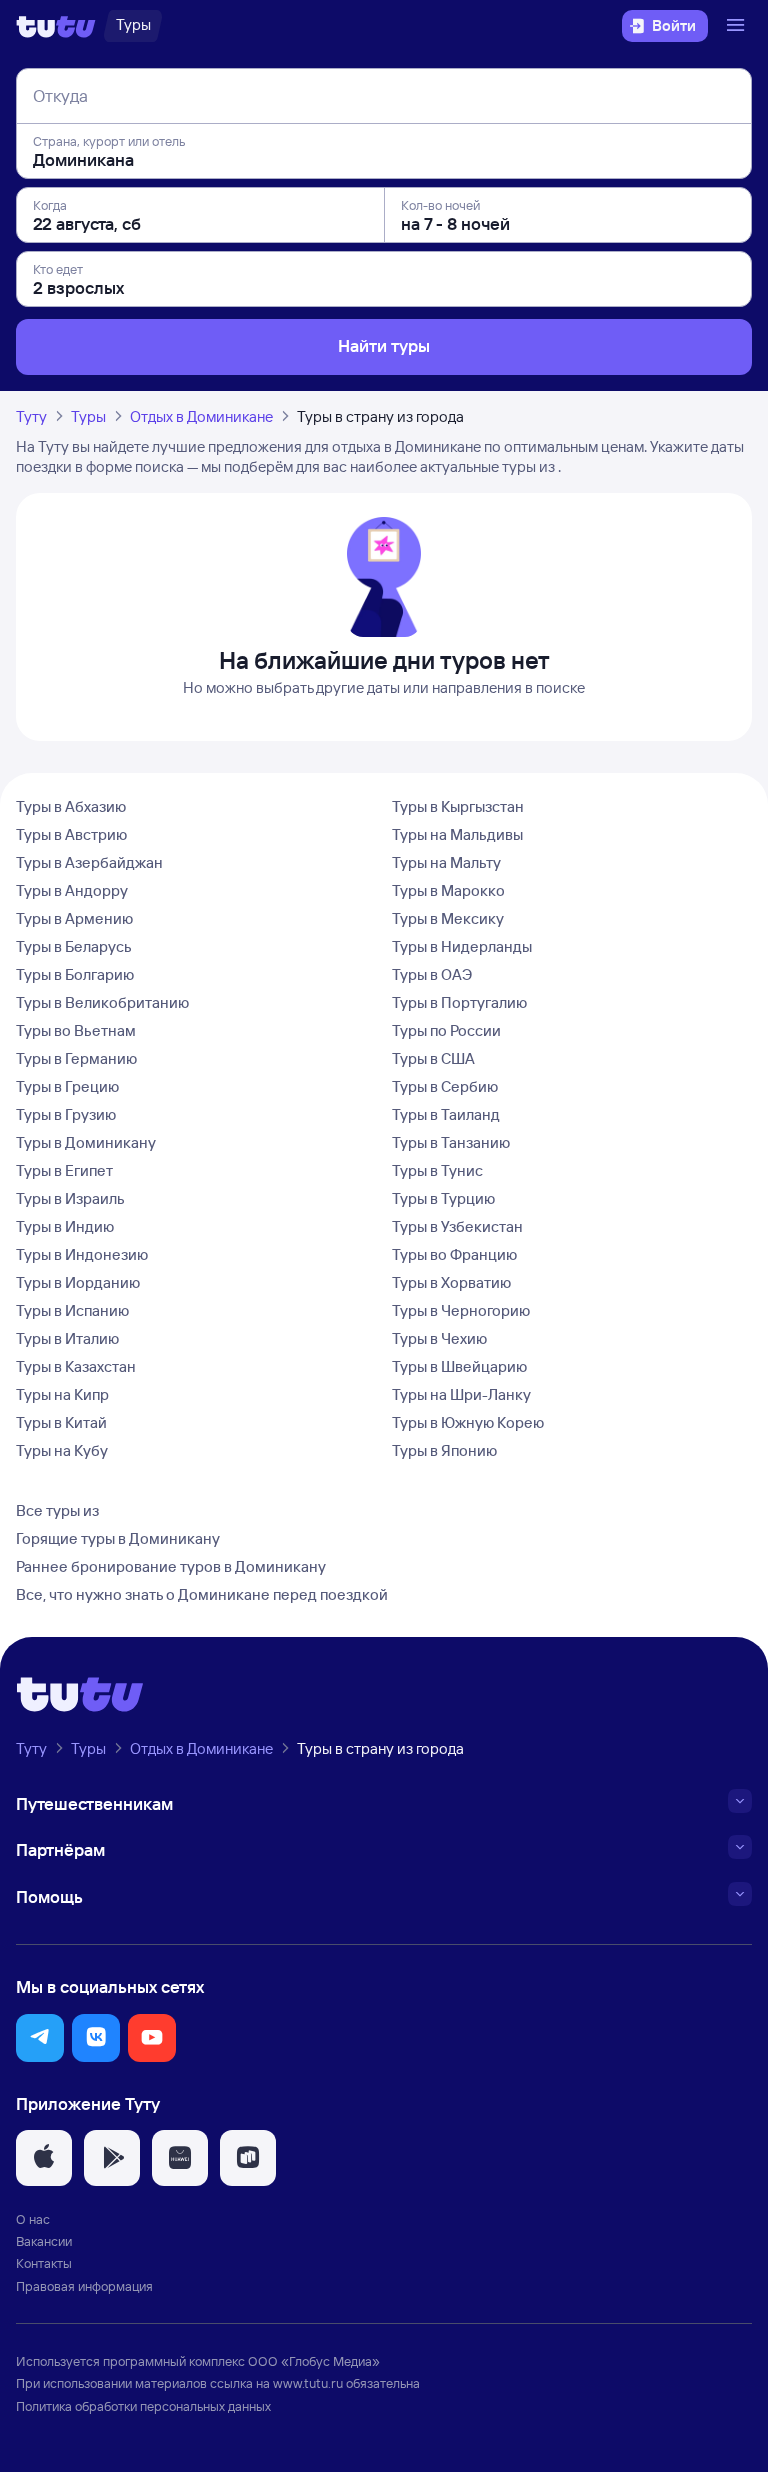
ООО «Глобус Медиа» (314, 2361)
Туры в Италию (67, 1338)
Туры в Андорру (72, 890)
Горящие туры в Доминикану (118, 1538)
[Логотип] (56, 26)
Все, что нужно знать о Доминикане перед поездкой (202, 1594)
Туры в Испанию (72, 1310)
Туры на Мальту (446, 862)
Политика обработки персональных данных (143, 2406)
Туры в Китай (61, 1422)
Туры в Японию (444, 1450)
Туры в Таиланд (446, 1114)
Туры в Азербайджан (89, 862)
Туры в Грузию (66, 1114)
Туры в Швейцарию (459, 1366)
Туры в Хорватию (451, 1282)
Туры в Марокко (448, 890)
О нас (33, 2219)
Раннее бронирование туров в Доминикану (171, 1566)
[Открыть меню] (738, 26)
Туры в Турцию (443, 1198)
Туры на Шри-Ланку (461, 1394)
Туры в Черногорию (461, 1310)
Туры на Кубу (62, 1450)
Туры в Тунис (437, 1170)
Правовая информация (84, 2286)
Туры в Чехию (439, 1338)
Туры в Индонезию (82, 1254)
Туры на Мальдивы (457, 834)
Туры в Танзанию (451, 1142)
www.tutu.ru (308, 2383)
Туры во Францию (454, 1254)
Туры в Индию (65, 1226)
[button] (40, 2038)
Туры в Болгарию (75, 974)
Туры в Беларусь (74, 946)
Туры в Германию (76, 1058)
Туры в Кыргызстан (458, 806)
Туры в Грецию (67, 1086)
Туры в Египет (64, 1170)
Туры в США (433, 1058)
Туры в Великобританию (102, 1002)
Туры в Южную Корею (468, 1422)
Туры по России (446, 1030)
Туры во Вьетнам (76, 1030)
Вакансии (44, 2241)
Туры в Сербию (445, 1086)
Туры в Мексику (448, 918)
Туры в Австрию (71, 834)
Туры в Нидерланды (462, 946)
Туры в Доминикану (86, 1142)
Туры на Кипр (62, 1394)
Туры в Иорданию (78, 1282)
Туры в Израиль (70, 1198)
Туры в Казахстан (76, 1366)
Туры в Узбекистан (457, 1226)
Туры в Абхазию (71, 806)
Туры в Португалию (459, 1002)
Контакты (44, 2263)
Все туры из (57, 1510)
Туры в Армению (74, 918)
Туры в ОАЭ (432, 974)
